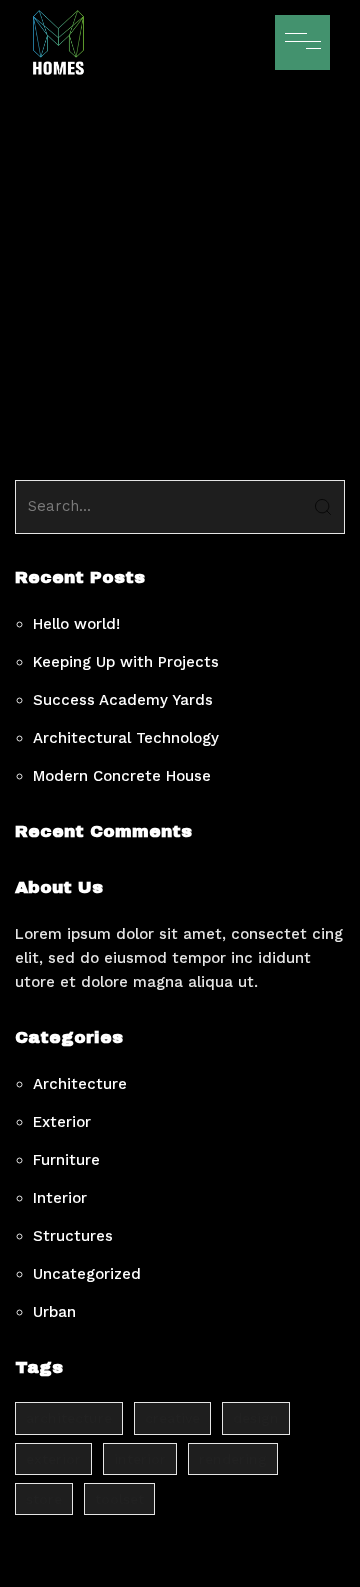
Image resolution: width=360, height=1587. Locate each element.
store (44, 1499)
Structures (73, 1236)
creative (172, 1418)
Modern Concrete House (122, 776)
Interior (60, 1198)
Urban (54, 1312)
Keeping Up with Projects (126, 662)
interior (140, 1459)
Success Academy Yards (123, 700)
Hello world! (76, 624)
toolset (119, 1499)
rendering (233, 1459)
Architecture (80, 1084)
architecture (69, 1418)
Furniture (66, 1160)
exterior (53, 1459)
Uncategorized (87, 1274)
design (256, 1418)
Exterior (62, 1122)
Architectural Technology (126, 738)
